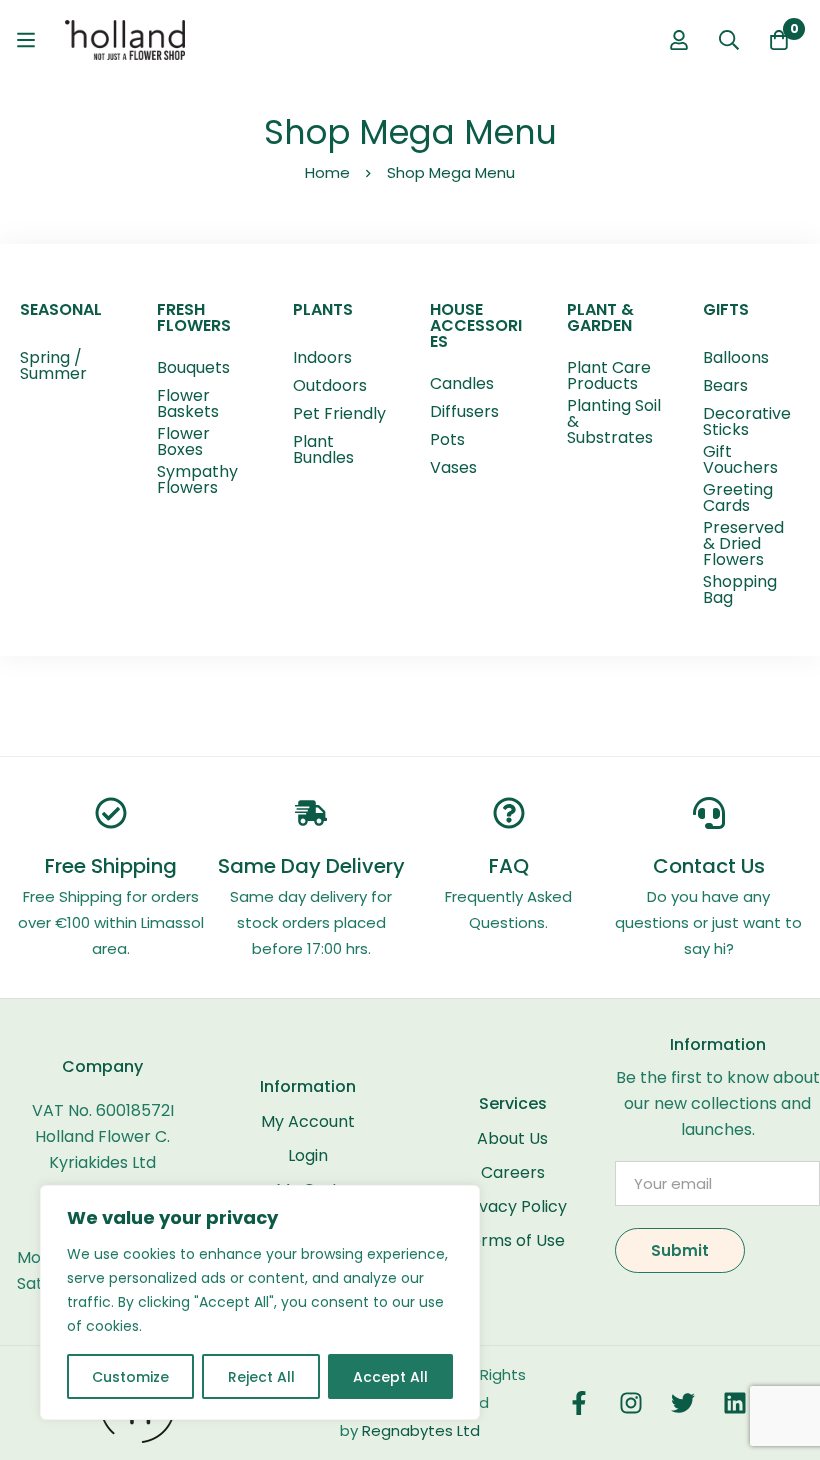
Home (327, 172)
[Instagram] (631, 1403)
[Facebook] (579, 1403)
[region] (260, 1302)
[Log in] (679, 40)
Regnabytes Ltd (421, 1430)
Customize (130, 1377)
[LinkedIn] (735, 1403)
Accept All (390, 1377)
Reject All (261, 1377)
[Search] (729, 40)
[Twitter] (683, 1403)
